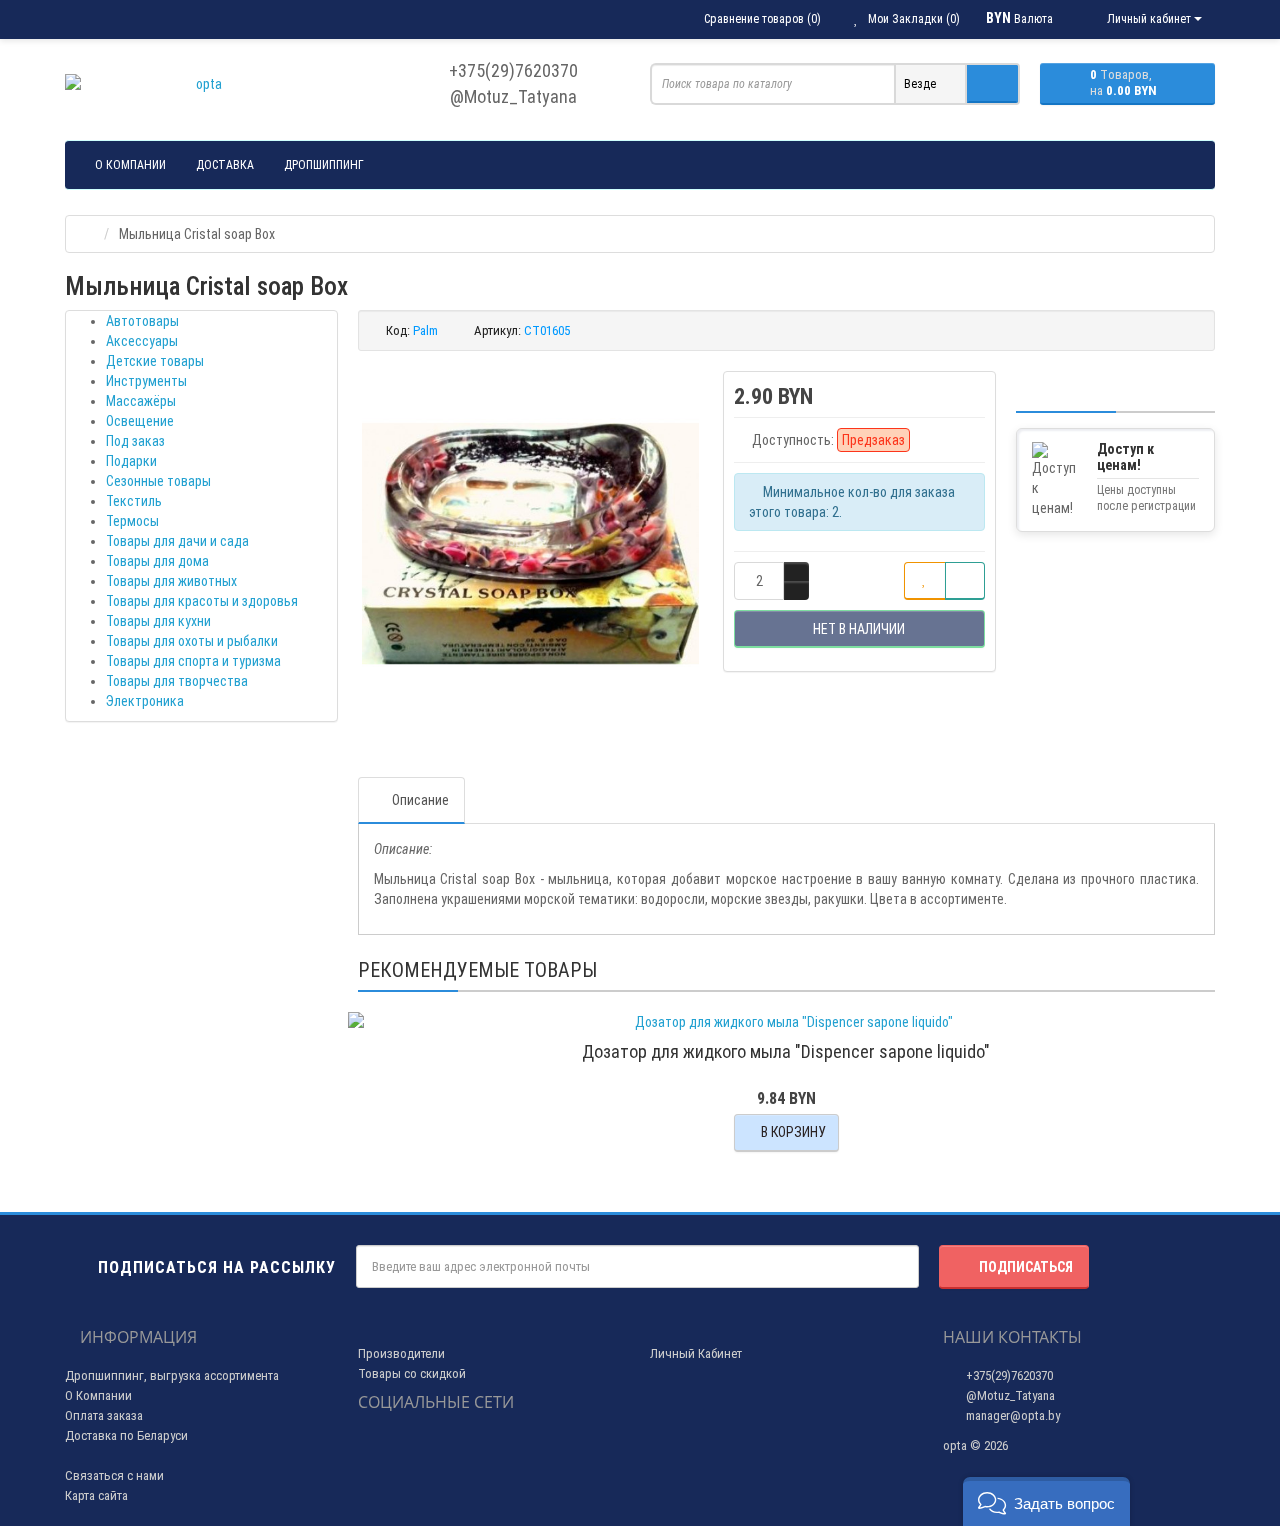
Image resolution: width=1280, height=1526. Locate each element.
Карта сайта (96, 1495)
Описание (420, 800)
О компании (130, 165)
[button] (1046, 1501)
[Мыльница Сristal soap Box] (531, 544)
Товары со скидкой (412, 1373)
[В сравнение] (965, 581)
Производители (401, 1353)
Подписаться (1026, 1267)
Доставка (225, 165)
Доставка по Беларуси (126, 1435)
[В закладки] (925, 581)
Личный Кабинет (696, 1353)
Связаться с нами (114, 1475)
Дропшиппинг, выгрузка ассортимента (172, 1375)
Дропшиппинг (324, 165)
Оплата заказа (104, 1415)
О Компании (98, 1395)
